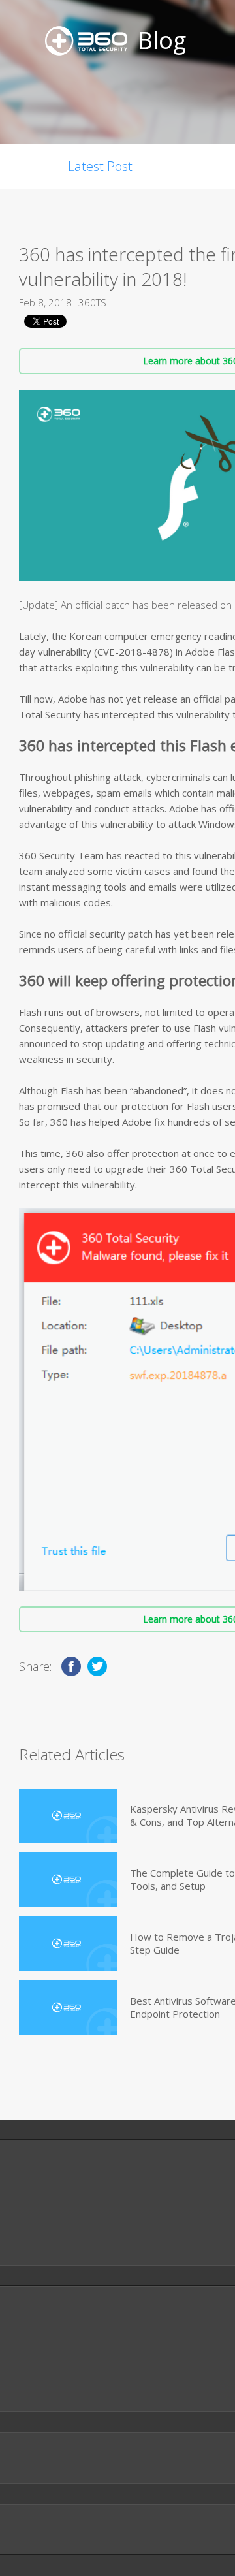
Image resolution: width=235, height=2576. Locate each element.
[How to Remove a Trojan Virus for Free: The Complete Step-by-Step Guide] (68, 1944)
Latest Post (100, 166)
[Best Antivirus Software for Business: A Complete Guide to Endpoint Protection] (68, 2008)
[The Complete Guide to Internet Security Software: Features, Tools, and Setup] (68, 1880)
